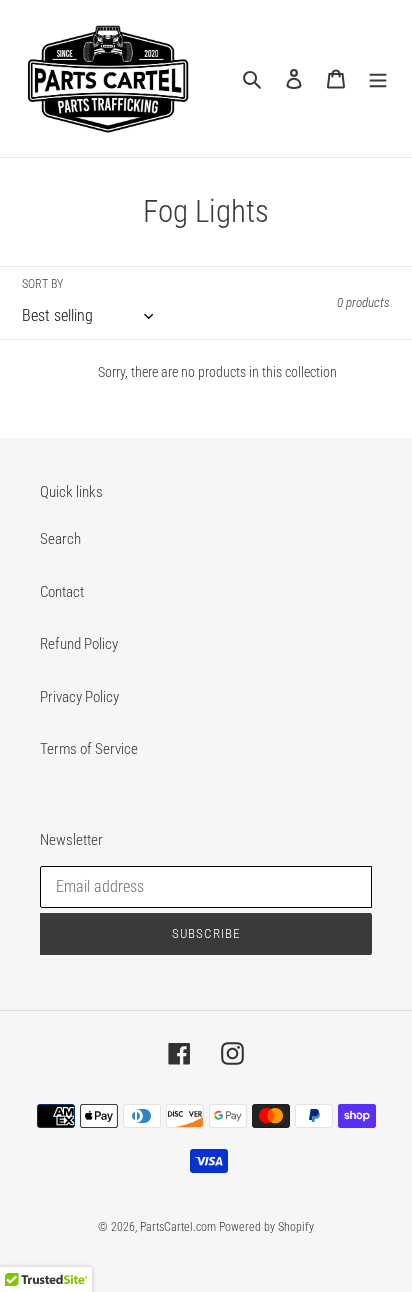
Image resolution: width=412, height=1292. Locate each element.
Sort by (42, 284)
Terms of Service (89, 749)
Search (60, 539)
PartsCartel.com (178, 1227)
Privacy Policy (79, 697)
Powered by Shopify (266, 1227)
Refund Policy (79, 644)
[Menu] (378, 78)
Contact (62, 592)
